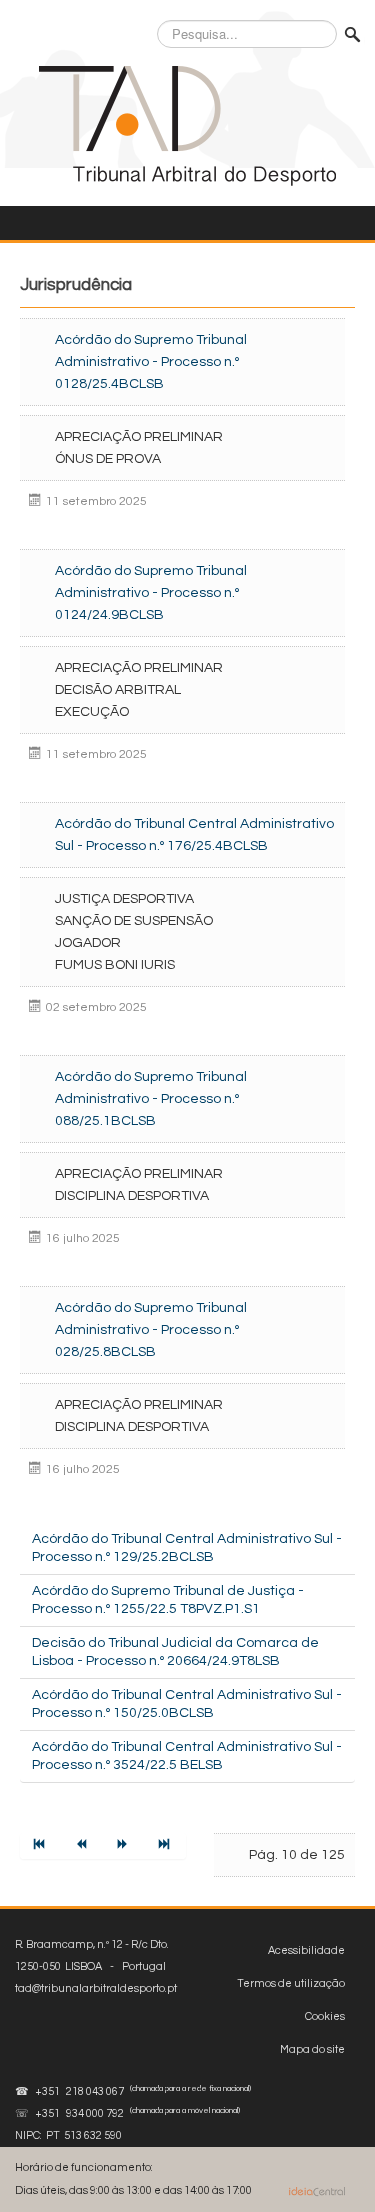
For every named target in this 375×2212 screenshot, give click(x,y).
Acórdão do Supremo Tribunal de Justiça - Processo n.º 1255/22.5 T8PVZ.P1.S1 (168, 1600)
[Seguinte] (124, 1846)
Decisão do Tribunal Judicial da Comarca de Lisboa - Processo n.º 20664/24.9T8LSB (175, 1652)
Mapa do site (312, 2049)
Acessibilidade (306, 1950)
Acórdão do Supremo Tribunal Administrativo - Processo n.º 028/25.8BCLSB (151, 1330)
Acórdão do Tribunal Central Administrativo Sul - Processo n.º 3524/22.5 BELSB (187, 1756)
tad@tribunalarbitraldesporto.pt (96, 1988)
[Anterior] (83, 1846)
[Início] (41, 1846)
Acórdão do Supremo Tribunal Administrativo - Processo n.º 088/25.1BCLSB (151, 1099)
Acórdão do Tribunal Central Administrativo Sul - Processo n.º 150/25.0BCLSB (187, 1704)
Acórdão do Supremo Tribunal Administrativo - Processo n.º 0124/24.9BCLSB (151, 593)
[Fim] (166, 1846)
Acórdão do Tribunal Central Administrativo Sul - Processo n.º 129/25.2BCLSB (187, 1548)
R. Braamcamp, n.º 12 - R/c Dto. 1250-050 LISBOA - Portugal (96, 1966)
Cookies (325, 2016)
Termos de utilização (291, 1983)
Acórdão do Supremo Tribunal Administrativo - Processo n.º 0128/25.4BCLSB (151, 362)
